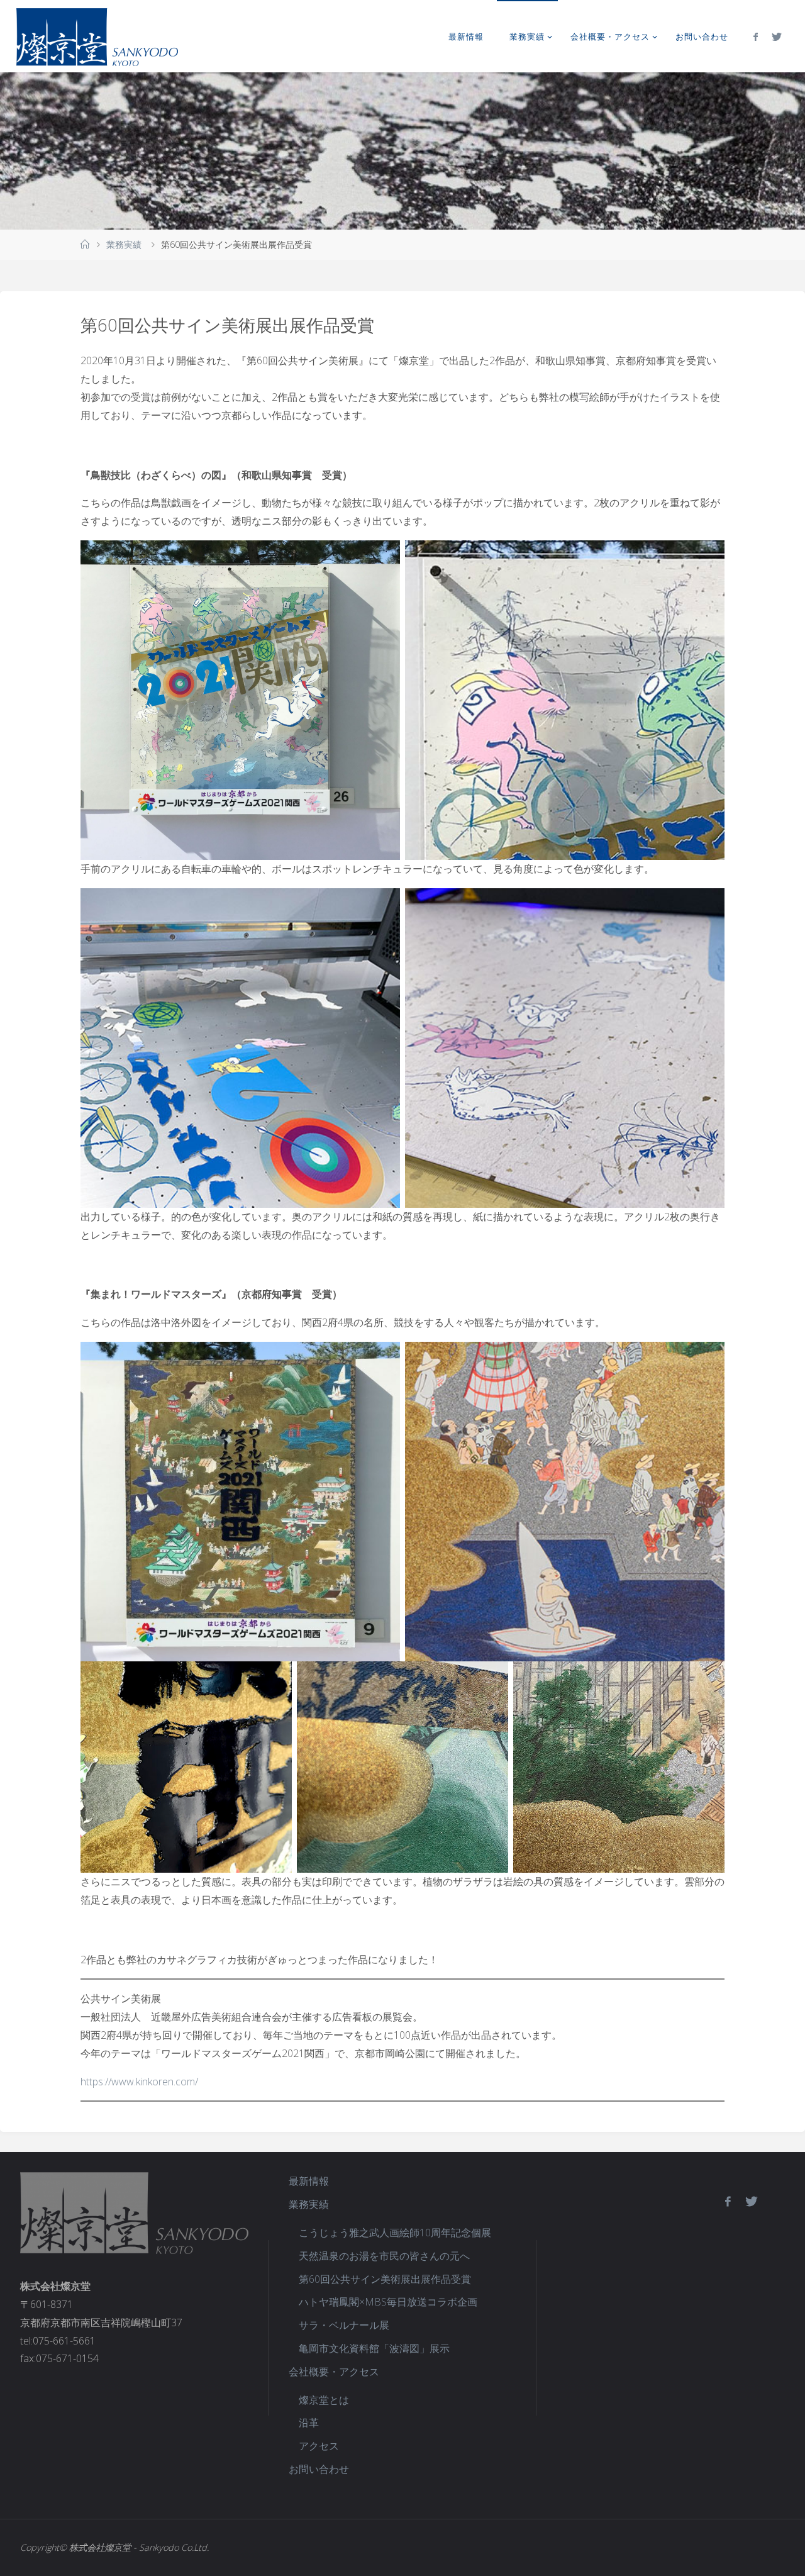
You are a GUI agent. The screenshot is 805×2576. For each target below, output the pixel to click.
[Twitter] (777, 36)
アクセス (319, 2446)
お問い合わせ (319, 2469)
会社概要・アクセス (334, 2372)
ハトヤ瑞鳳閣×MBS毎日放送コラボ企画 (388, 2302)
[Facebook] (756, 36)
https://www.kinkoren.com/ (139, 2082)
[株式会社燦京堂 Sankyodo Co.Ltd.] (97, 36)
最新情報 (309, 2181)
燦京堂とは (324, 2400)
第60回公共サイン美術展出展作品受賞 (385, 2279)
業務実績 (124, 244)
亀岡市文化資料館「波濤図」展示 (374, 2348)
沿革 (309, 2423)
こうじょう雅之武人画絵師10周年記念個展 (395, 2233)
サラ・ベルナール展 (344, 2325)
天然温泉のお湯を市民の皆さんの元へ (384, 2256)
